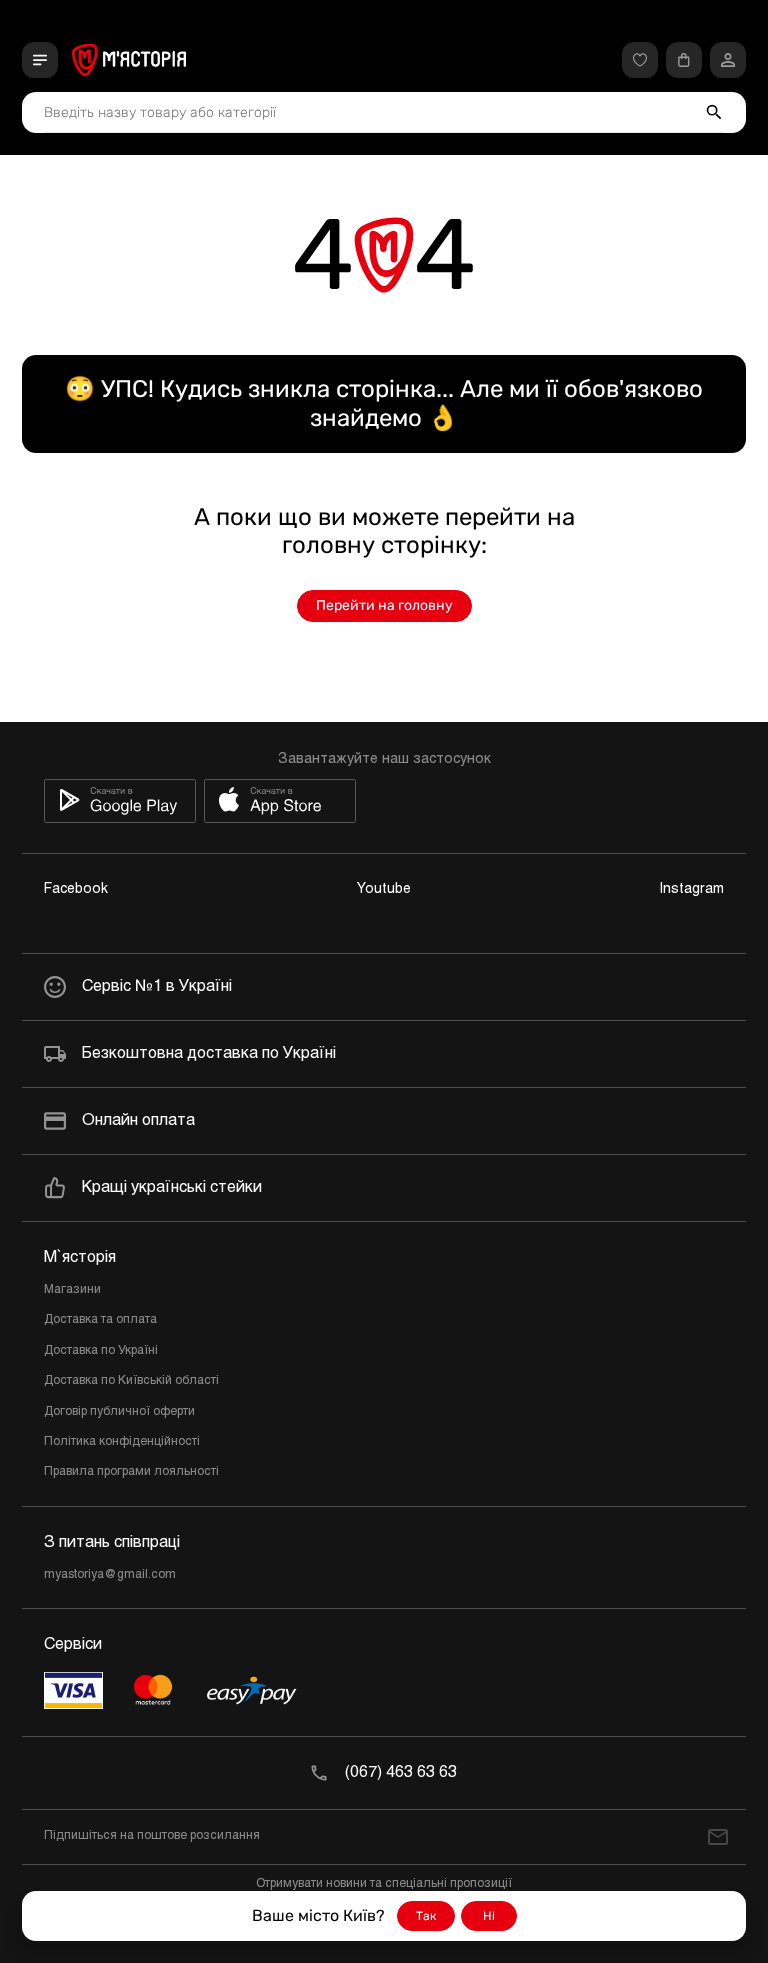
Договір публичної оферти (119, 1412)
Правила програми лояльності (131, 1472)
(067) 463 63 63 (401, 1772)
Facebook (76, 889)
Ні (489, 1916)
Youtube (384, 889)
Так (426, 1916)
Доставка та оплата (100, 1320)
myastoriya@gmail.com (110, 1575)
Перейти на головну (384, 605)
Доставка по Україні (101, 1351)
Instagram (692, 889)
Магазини (72, 1290)
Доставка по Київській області (131, 1381)
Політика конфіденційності (122, 1442)
